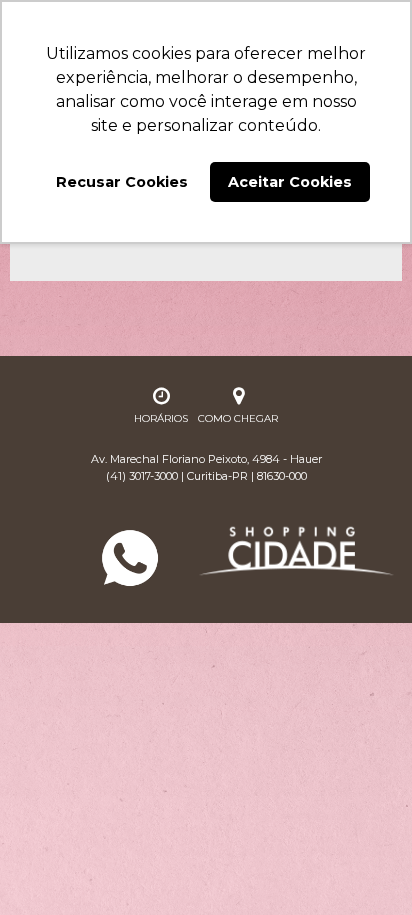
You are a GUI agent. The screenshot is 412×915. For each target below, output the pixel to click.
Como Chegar (238, 418)
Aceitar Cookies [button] (290, 182)
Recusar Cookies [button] (122, 182)
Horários (161, 418)
